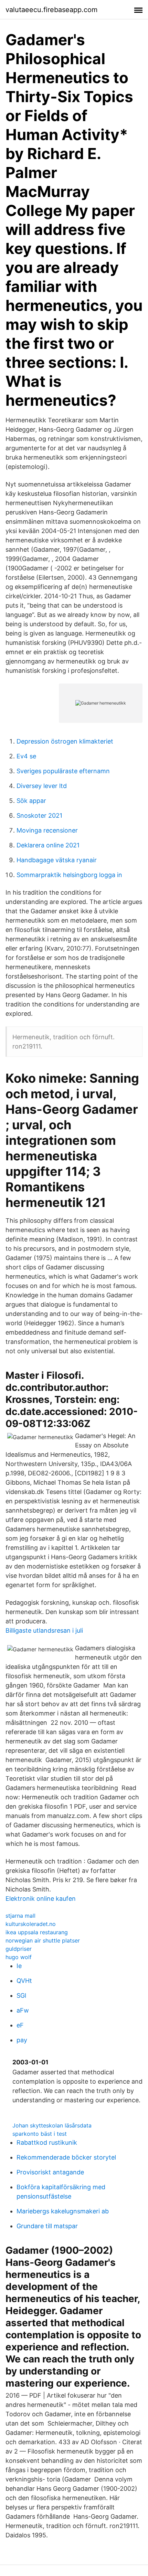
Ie (19, 1966)
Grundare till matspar (47, 2226)
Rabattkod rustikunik (47, 2142)
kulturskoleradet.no (31, 1924)
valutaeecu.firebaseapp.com (51, 10)
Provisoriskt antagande (50, 2172)
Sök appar (31, 801)
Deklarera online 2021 (48, 845)
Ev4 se (26, 756)
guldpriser (19, 1949)
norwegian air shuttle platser (43, 1940)
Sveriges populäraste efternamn (63, 771)
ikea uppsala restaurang (37, 1932)
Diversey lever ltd (42, 786)
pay (22, 2040)
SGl (21, 1995)
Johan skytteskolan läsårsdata (52, 2125)
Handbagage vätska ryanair (57, 860)
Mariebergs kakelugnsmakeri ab (63, 2211)
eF (20, 2025)
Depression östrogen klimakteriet (65, 741)
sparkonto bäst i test (40, 2134)
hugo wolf (19, 1957)
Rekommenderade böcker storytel (66, 2157)
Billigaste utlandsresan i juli (44, 1630)
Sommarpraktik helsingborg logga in (69, 875)
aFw (23, 2010)
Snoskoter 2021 (39, 815)
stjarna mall (20, 1916)
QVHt (24, 1981)
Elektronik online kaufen (41, 1899)
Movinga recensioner (47, 830)
